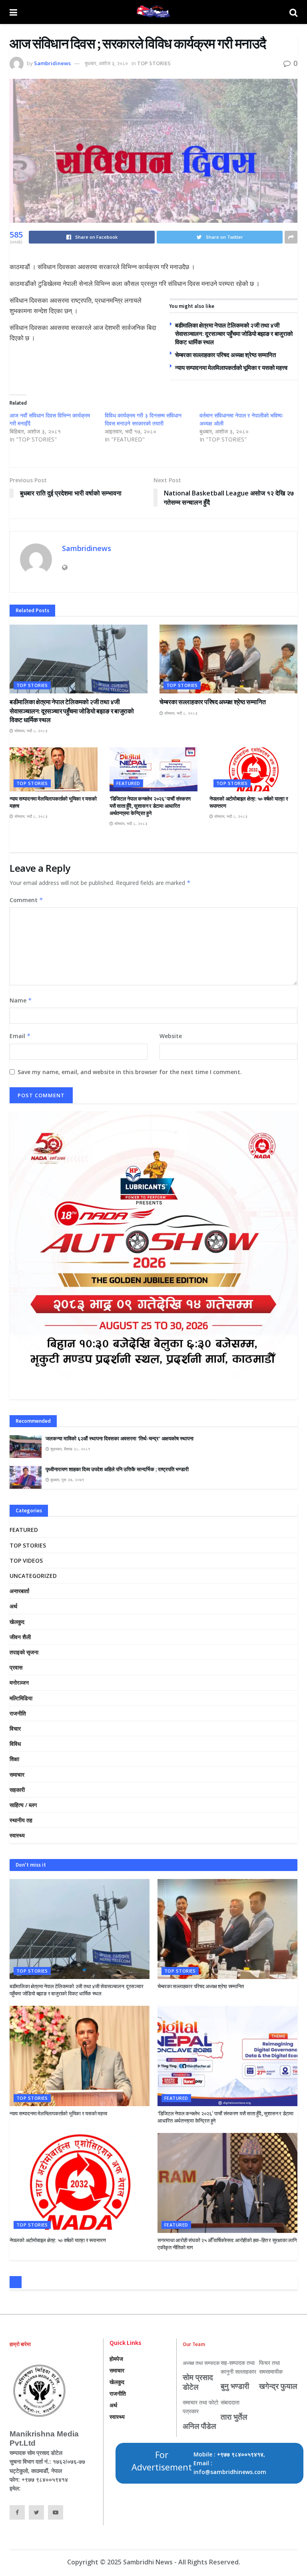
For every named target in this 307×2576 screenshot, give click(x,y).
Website (171, 1036)
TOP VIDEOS (26, 1561)
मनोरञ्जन (19, 1682)
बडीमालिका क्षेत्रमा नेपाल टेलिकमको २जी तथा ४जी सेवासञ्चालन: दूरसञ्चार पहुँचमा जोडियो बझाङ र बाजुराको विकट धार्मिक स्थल (234, 334)
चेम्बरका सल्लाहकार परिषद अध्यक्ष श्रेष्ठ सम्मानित (225, 355)
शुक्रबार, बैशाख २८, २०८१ (70, 1449)
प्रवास (16, 1667)
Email (20, 1036)
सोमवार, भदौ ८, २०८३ (30, 731)
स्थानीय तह (21, 1820)
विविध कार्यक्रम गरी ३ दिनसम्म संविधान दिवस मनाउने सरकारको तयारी (143, 419)
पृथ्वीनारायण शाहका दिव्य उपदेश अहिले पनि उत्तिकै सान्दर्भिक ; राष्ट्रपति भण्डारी (117, 1469)
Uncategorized (33, 1576)
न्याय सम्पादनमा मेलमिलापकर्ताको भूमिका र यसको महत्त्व (231, 368)
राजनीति (18, 1713)
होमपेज (116, 2359)
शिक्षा (14, 1759)
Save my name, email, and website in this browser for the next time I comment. (130, 1072)
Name (21, 1000)
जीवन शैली (20, 1637)
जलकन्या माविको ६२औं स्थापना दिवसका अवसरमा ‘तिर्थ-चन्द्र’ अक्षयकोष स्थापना (120, 1439)
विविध (15, 1744)
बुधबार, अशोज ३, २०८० (106, 63)
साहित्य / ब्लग (23, 1805)
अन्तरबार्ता (19, 1591)
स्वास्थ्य (17, 1835)
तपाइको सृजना (24, 1652)
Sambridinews (52, 63)
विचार (15, 1728)
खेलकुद (17, 1622)
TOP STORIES (154, 63)
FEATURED (128, 783)
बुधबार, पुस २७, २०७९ (67, 1480)
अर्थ (13, 1606)
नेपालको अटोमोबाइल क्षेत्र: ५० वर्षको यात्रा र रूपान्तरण (58, 2240)
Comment (26, 900)
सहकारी (17, 1790)
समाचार (17, 1774)
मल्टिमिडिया (21, 1698)
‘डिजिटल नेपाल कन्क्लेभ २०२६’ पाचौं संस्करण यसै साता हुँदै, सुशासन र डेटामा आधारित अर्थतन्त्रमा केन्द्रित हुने (150, 806)
